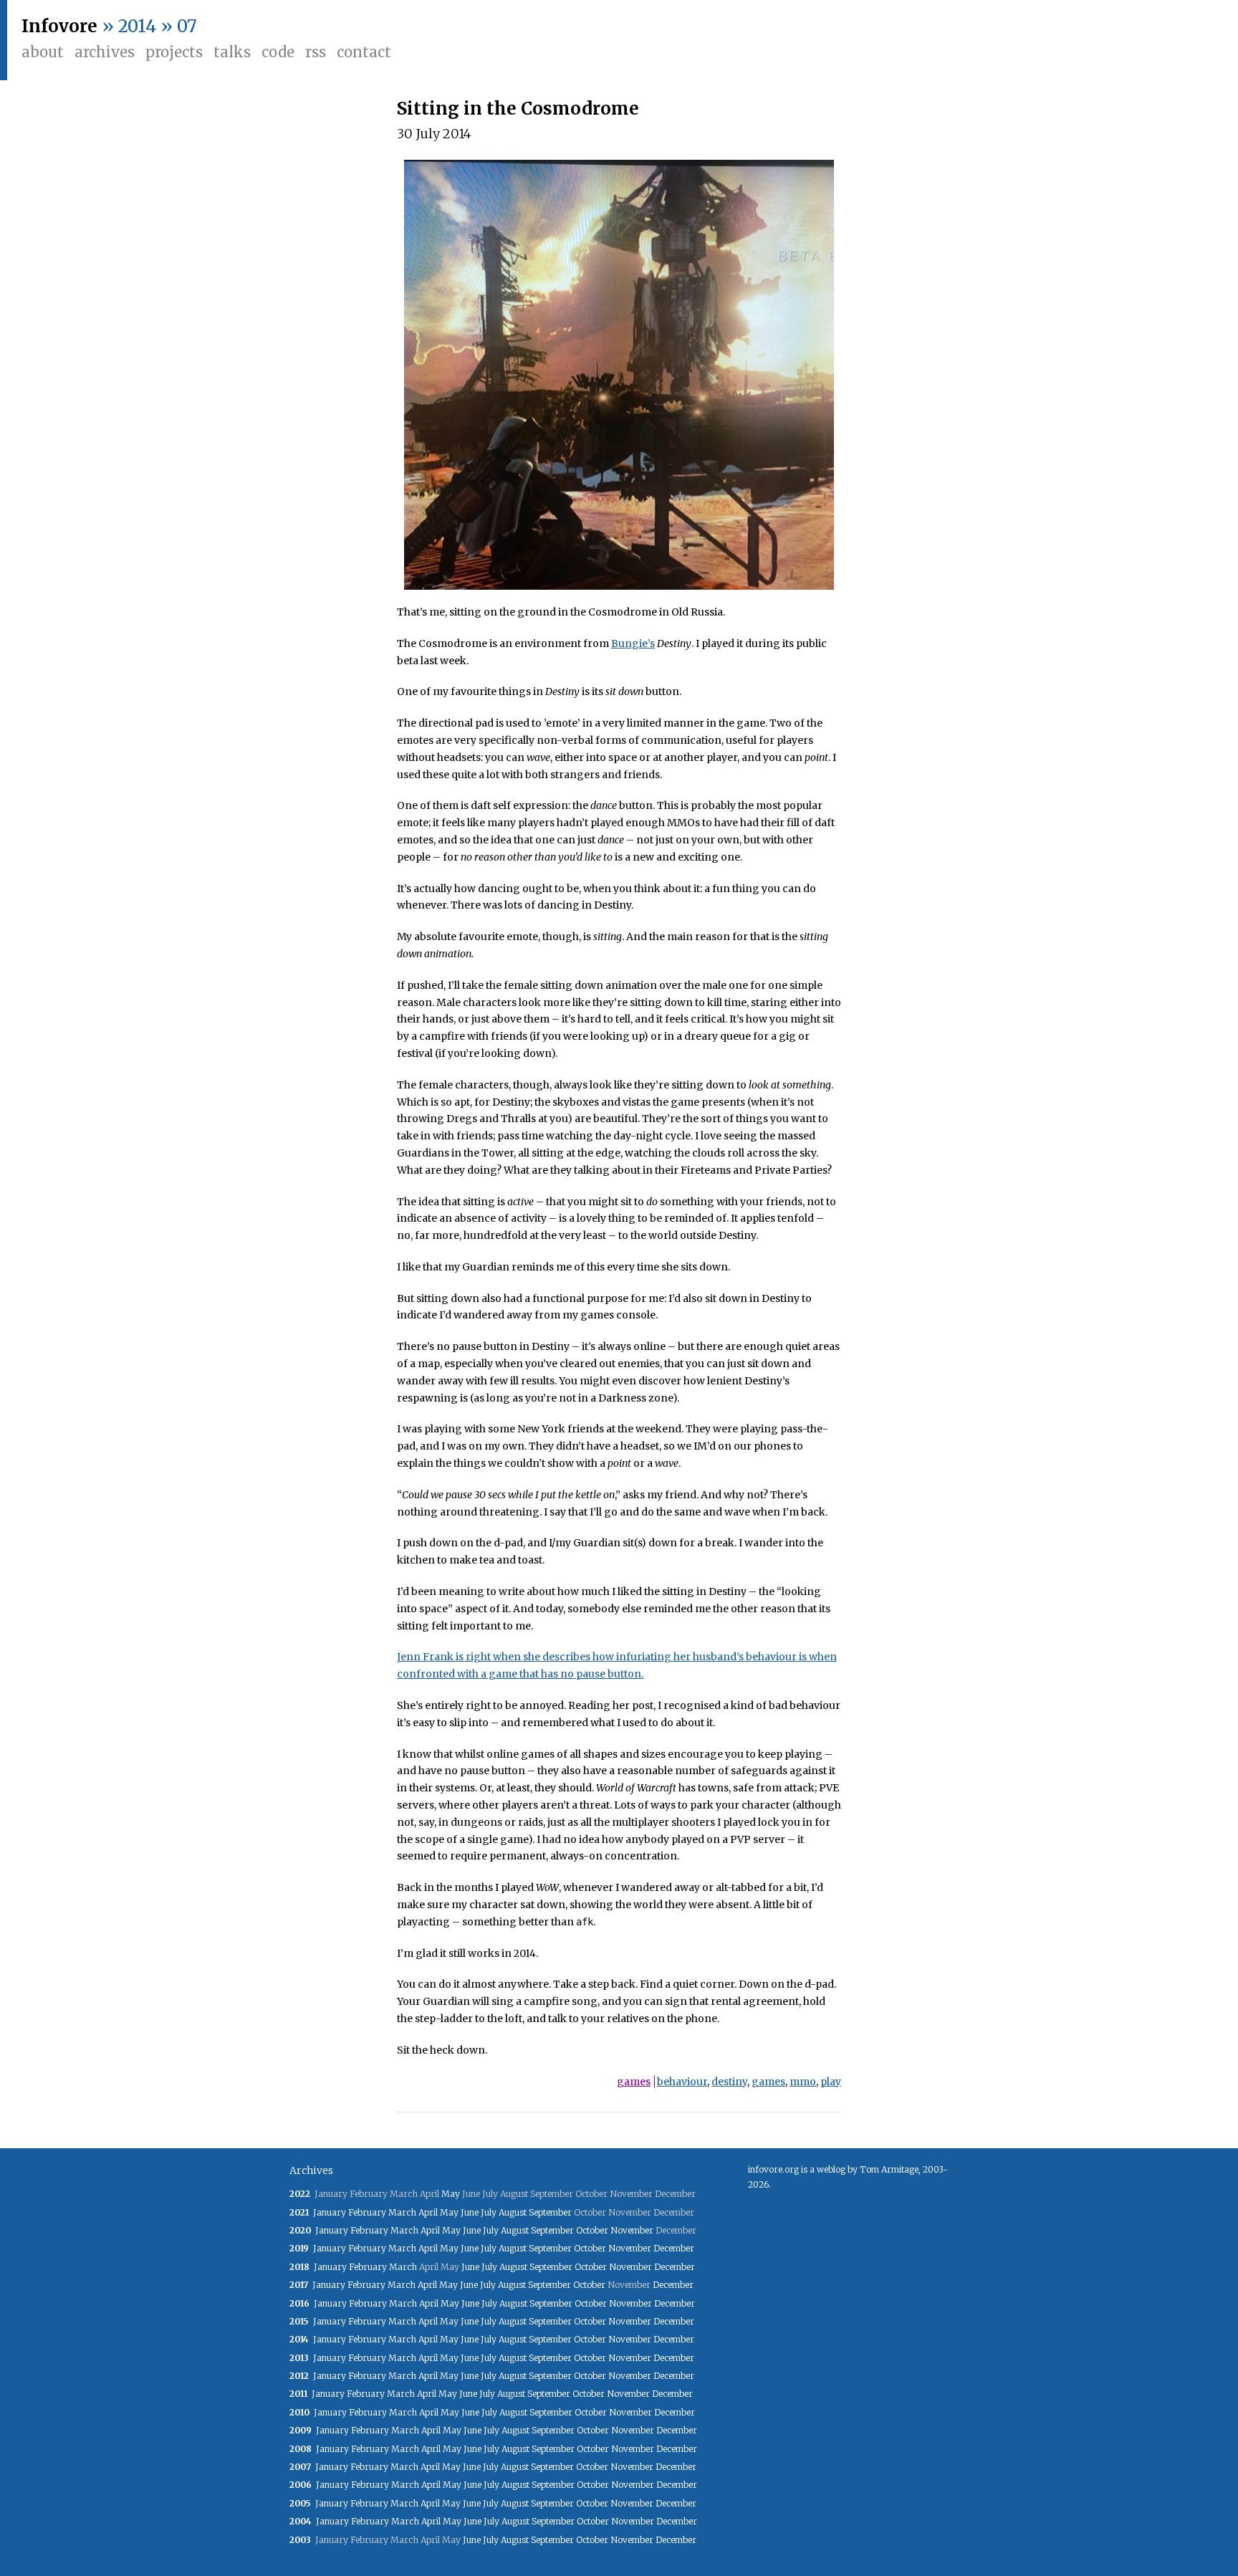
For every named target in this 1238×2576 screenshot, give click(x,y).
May (451, 2194)
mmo (803, 2082)
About (43, 52)
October (592, 2230)
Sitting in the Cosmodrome (518, 109)
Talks (232, 52)
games (634, 2082)
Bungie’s (633, 643)
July (489, 2212)
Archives (105, 52)
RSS (316, 52)
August (513, 2212)
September (550, 2212)
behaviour (682, 2082)
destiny (729, 2082)
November (632, 2230)
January (330, 2212)
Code (278, 52)
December (674, 2248)
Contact (364, 52)
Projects (174, 52)
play (831, 2082)
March (402, 2212)
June (470, 2212)
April (428, 2212)
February (367, 2212)
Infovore (59, 26)
